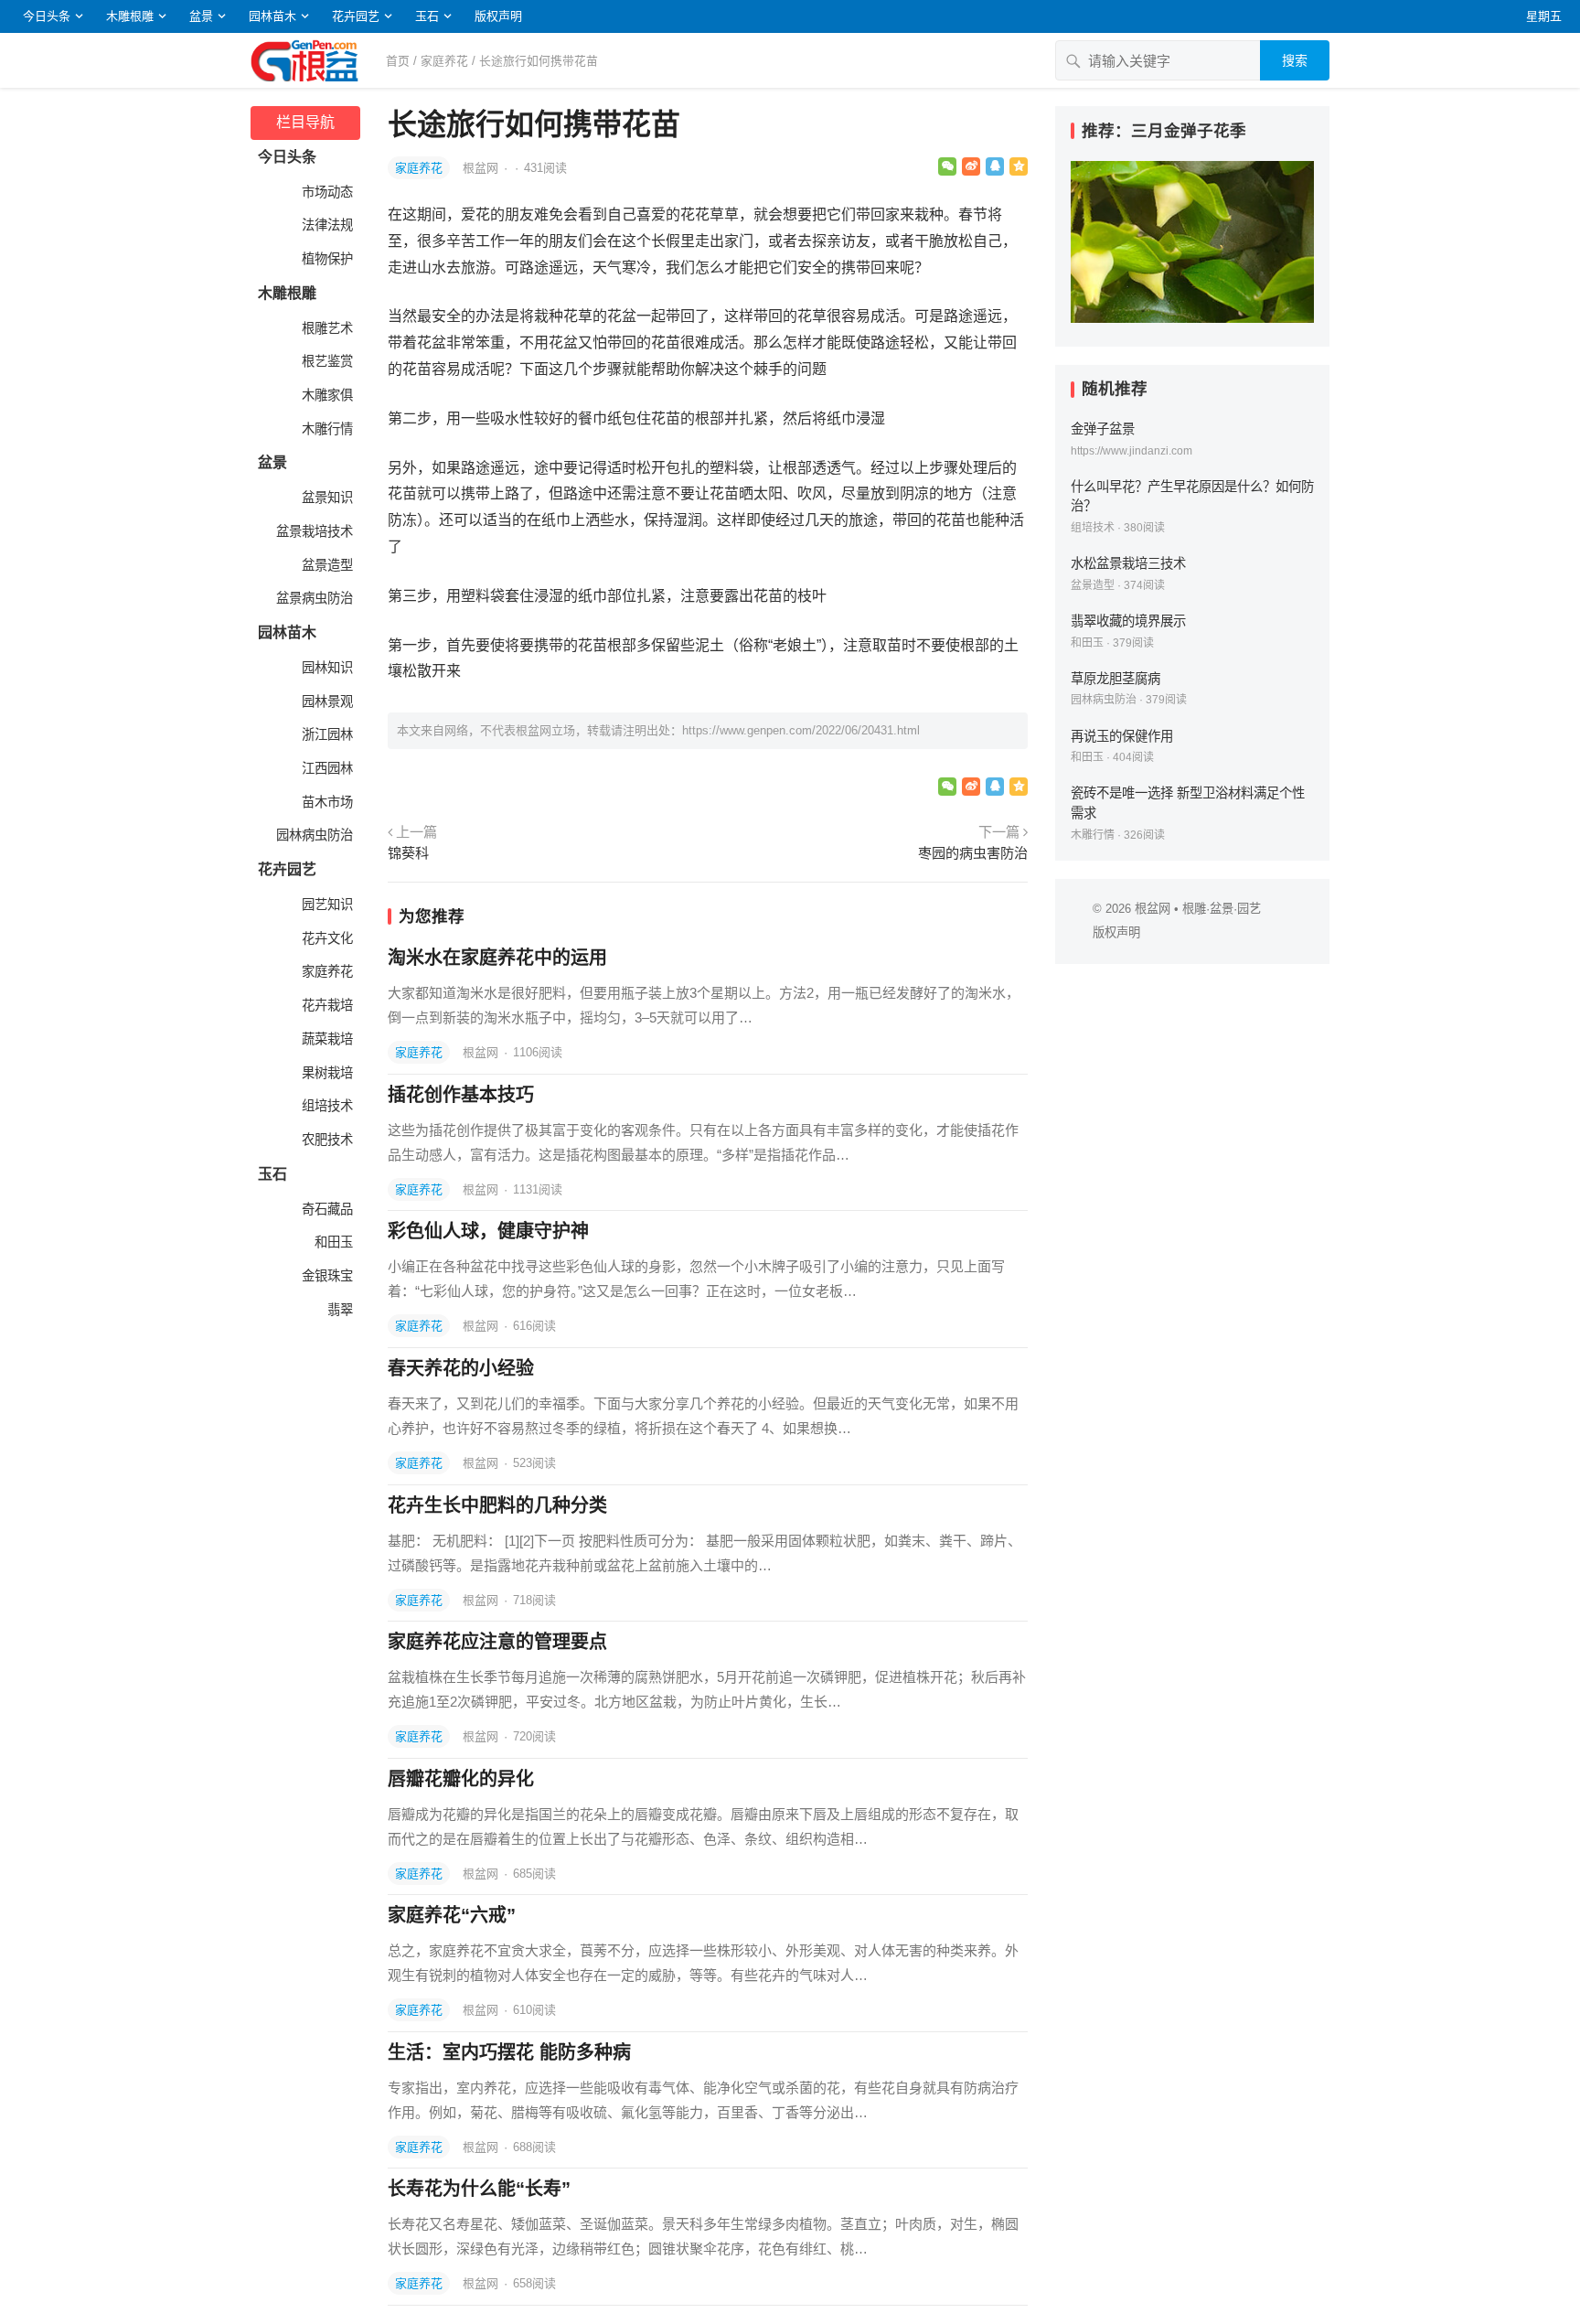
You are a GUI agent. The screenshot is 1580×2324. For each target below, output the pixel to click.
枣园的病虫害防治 (973, 853)
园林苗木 (272, 16)
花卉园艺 (356, 16)
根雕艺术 (326, 328)
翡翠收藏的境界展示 (1128, 621)
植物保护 (326, 259)
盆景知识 (326, 498)
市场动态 (326, 192)
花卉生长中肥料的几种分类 (497, 1505)
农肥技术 (326, 1140)
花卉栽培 (326, 1005)
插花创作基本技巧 (461, 1095)
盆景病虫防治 (313, 598)
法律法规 (326, 225)
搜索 (1295, 60)
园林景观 (326, 701)
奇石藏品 (326, 1209)
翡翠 (338, 1310)
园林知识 (326, 668)
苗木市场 (326, 802)
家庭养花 (444, 61)
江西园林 (326, 768)
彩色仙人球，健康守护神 (488, 1231)
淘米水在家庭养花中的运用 (497, 958)
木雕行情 (326, 429)
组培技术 (326, 1106)
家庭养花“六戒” (452, 1915)
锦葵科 (408, 853)
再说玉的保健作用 (1122, 736)
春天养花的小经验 (461, 1368)
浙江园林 (326, 734)
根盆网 (482, 168)
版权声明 (498, 16)
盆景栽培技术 (313, 531)
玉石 (427, 16)
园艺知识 (326, 905)
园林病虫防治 (313, 835)
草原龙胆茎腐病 (1116, 679)
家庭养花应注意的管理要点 (497, 1642)
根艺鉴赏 (326, 361)
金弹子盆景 (1103, 429)
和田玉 (332, 1242)
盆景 (201, 16)
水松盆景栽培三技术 (1128, 563)
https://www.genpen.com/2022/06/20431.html (801, 730)
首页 (398, 61)
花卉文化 (326, 938)
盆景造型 (326, 565)
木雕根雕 (130, 16)
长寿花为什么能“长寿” (479, 2189)
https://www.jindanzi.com (1132, 451)
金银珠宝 (326, 1276)
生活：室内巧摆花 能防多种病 (509, 2052)
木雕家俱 (326, 395)
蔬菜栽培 (326, 1039)
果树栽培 (326, 1073)
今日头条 (47, 16)
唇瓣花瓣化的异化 (461, 1779)
